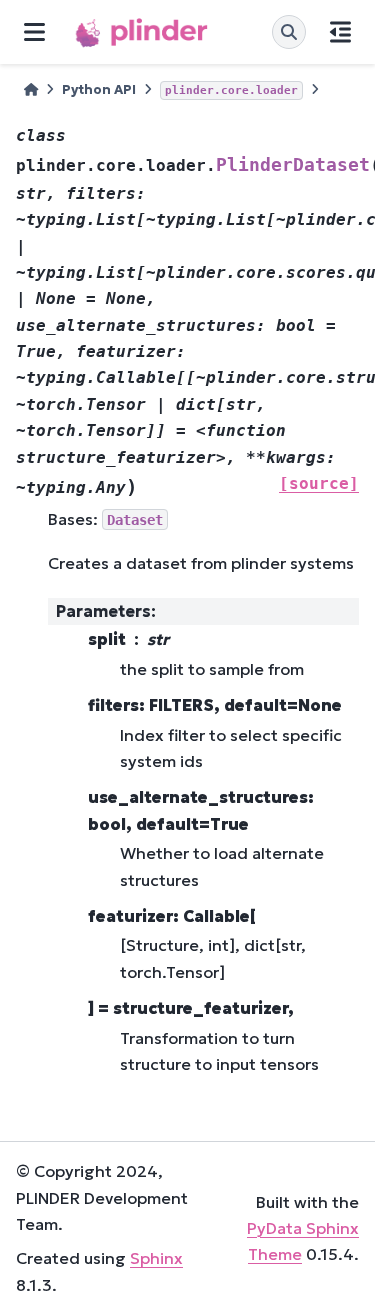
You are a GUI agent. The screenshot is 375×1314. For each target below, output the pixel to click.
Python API (99, 90)
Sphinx (156, 1258)
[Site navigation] (34, 32)
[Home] (31, 90)
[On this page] (340, 32)
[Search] (289, 32)
